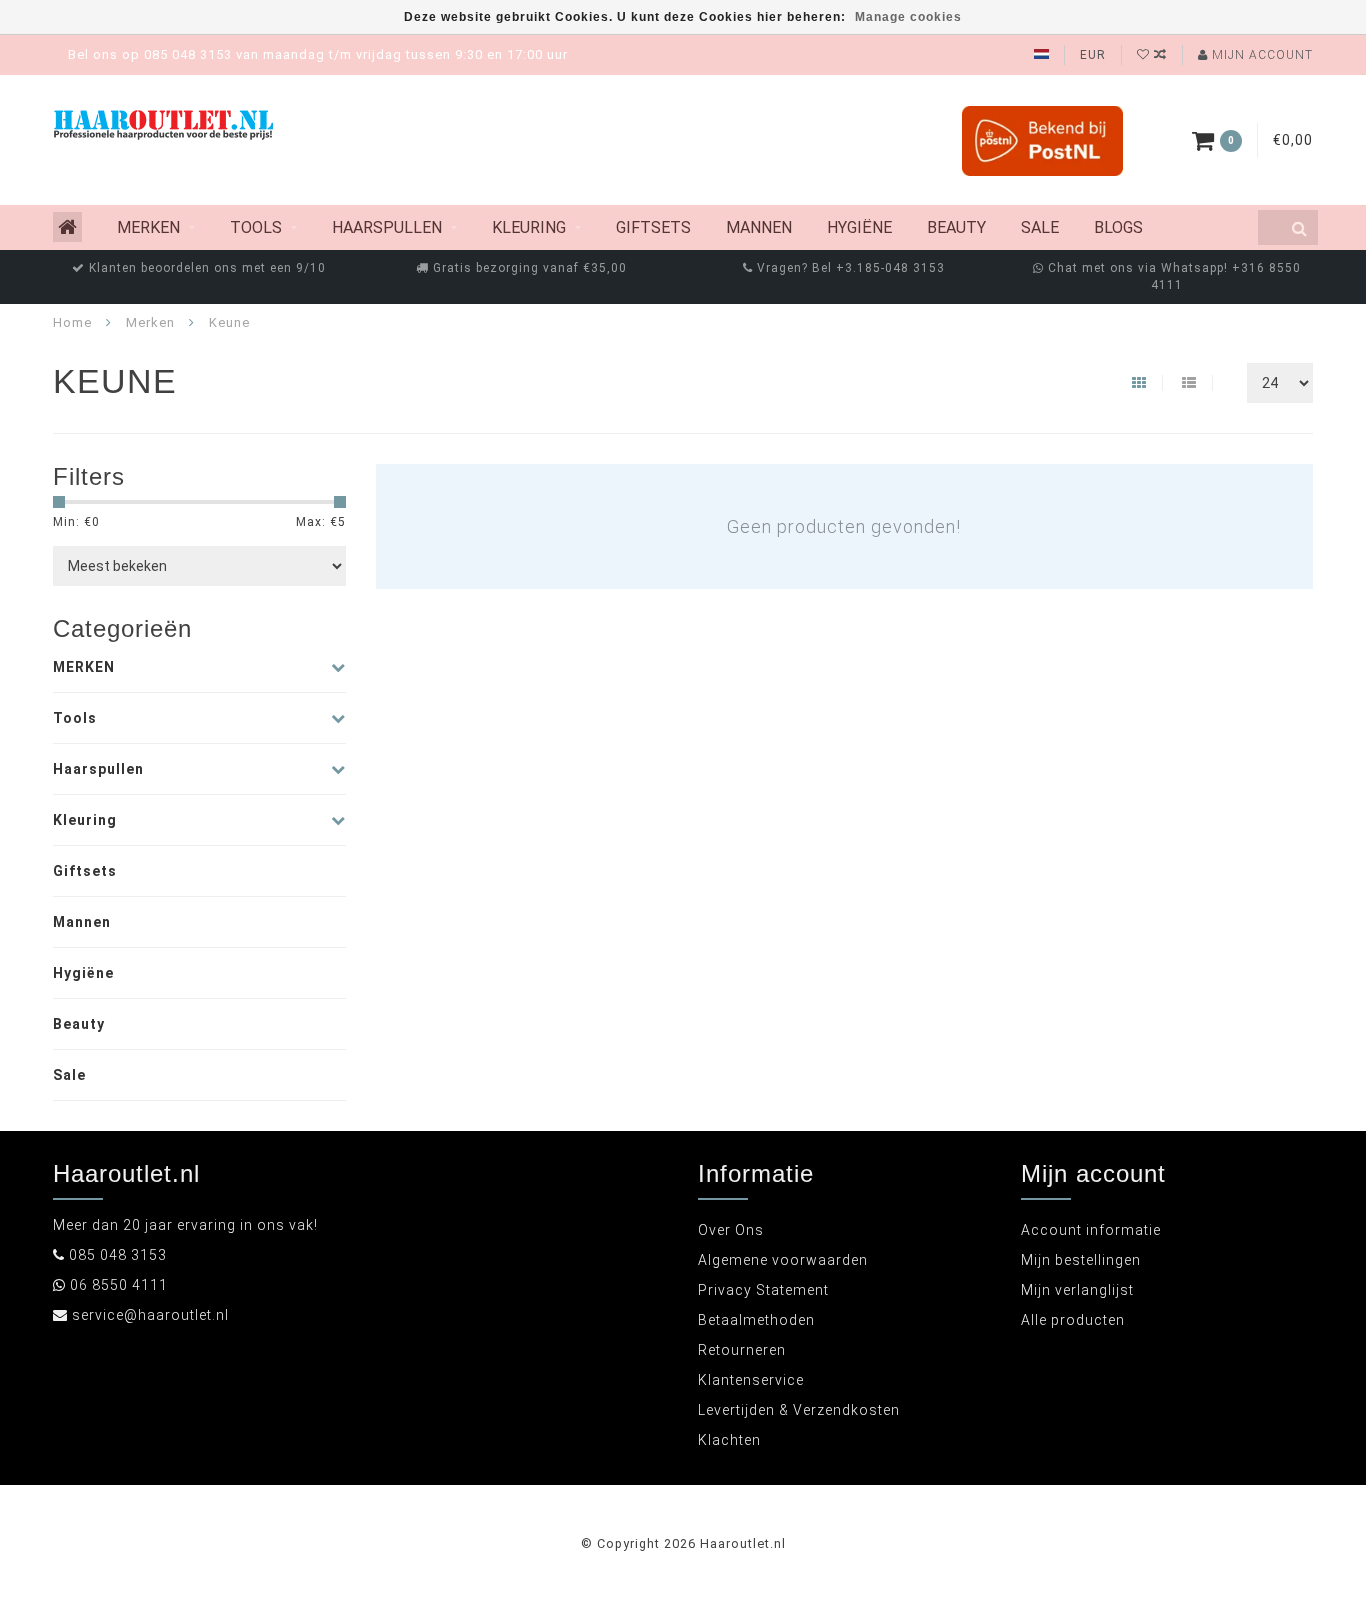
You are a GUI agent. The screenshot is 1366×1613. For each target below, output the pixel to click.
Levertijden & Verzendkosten (799, 1410)
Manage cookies (908, 17)
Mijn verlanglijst (1077, 1290)
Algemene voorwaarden (783, 1260)
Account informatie (1091, 1230)
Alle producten (1073, 1320)
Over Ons (731, 1230)
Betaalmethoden (756, 1320)
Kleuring (529, 227)
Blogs (1118, 227)
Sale (1040, 227)
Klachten (729, 1440)
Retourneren (742, 1350)
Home (72, 322)
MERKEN (148, 227)
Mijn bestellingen (1081, 1260)
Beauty (956, 227)
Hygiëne (859, 227)
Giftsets (653, 227)
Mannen (759, 227)
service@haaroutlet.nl (150, 1315)
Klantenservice (751, 1380)
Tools (256, 227)
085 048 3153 (118, 1255)
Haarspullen (387, 227)
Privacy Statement (763, 1290)
